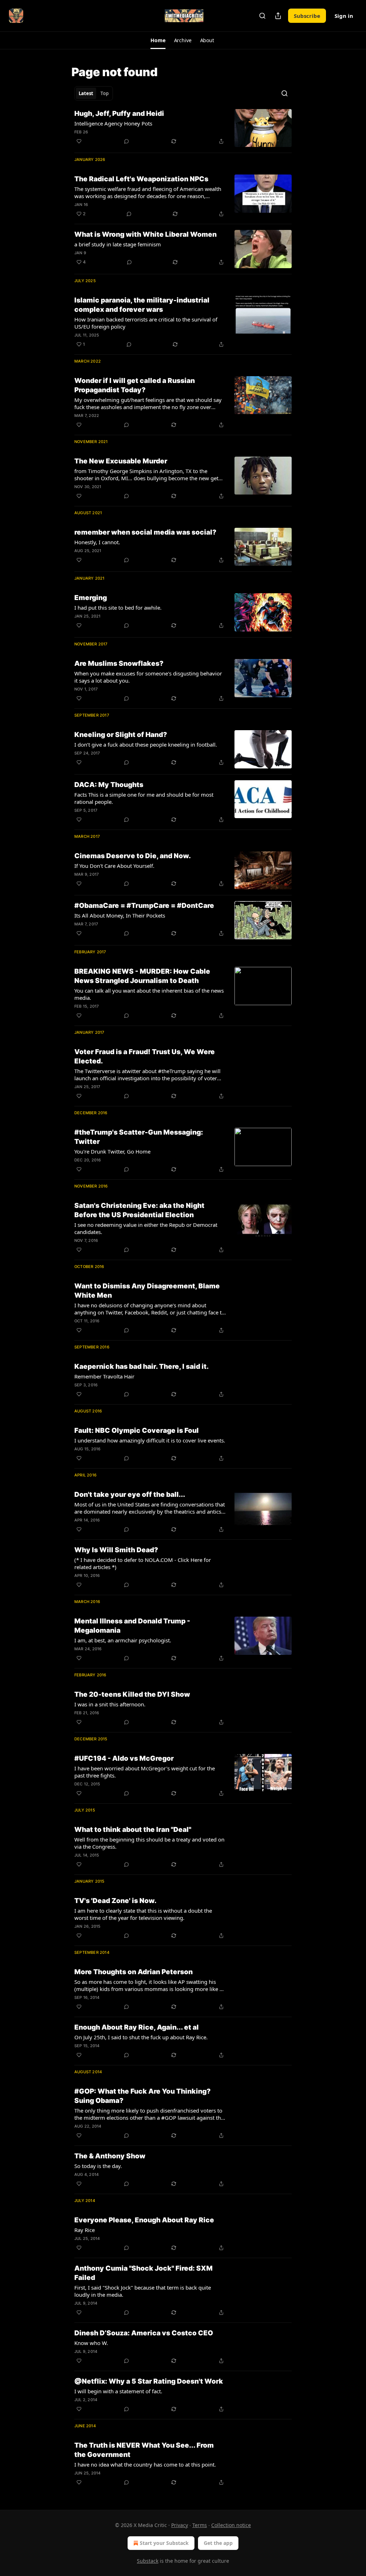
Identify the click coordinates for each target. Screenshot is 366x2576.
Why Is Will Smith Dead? (116, 1550)
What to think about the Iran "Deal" (133, 1830)
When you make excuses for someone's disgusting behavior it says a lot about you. (148, 677)
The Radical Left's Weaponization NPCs (141, 179)
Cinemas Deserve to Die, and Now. (133, 856)
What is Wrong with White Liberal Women (145, 234)
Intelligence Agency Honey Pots (113, 123)
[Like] (79, 141)
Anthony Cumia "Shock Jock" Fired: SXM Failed (144, 2273)
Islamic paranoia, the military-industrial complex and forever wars (142, 305)
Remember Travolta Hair (104, 1376)
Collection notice (231, 2525)
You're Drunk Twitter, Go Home (112, 1151)
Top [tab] (105, 93)
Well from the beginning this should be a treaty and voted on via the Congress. (149, 1843)
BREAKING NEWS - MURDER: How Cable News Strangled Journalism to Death (142, 976)
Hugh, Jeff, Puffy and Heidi (119, 114)
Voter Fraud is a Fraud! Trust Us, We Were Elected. (145, 1056)
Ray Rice (85, 2230)
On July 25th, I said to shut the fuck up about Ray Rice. (141, 2037)
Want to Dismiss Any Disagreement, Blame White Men (147, 1291)
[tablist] (94, 93)
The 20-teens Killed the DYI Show (132, 1694)
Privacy (180, 2525)
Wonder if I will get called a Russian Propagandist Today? (135, 385)
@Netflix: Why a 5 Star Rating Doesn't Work (149, 2381)
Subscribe (307, 16)
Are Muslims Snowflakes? (119, 663)
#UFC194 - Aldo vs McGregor (124, 1758)
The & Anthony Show (110, 2156)
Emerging (91, 598)
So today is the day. (98, 2166)
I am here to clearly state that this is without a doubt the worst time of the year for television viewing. (143, 1914)
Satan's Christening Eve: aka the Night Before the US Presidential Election (139, 1210)
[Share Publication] (278, 16)
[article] (183, 128)
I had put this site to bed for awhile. (118, 608)
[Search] (262, 16)
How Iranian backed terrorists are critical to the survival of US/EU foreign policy (146, 323)
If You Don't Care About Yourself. (114, 866)
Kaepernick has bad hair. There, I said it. (142, 1366)
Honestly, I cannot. (97, 542)
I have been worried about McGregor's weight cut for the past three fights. (145, 1772)
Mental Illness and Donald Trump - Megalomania (132, 1626)
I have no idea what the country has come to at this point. (145, 2464)
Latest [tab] (86, 93)
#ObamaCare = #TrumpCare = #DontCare (144, 906)
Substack (148, 2561)
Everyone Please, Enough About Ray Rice (144, 2220)
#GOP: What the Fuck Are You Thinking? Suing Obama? (142, 2096)
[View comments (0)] (127, 141)
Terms (200, 2525)
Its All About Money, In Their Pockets (120, 915)
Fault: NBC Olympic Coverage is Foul (137, 1430)
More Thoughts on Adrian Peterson (133, 1972)
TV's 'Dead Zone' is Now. (115, 1901)
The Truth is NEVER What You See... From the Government (144, 2450)
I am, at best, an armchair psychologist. (123, 1640)
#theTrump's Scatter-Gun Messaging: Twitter (139, 1137)
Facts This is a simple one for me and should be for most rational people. (144, 798)
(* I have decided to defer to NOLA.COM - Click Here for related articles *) (143, 1563)
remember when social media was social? (145, 532)
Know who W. (91, 2343)
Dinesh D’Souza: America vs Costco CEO (144, 2333)
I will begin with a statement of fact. (118, 2391)
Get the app (218, 2543)
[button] (158, 40)
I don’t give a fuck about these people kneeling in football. (146, 744)
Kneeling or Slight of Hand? (121, 735)
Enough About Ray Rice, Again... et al (137, 2027)
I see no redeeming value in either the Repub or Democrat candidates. (146, 1228)
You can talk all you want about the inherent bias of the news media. (149, 994)
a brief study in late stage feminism (118, 244)
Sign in (344, 16)
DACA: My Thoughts (109, 785)
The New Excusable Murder (121, 461)
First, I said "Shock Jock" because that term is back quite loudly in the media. (143, 2291)
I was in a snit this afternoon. (110, 1704)
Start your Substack (164, 2543)
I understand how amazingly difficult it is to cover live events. (150, 1440)
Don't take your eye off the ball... (130, 1495)
